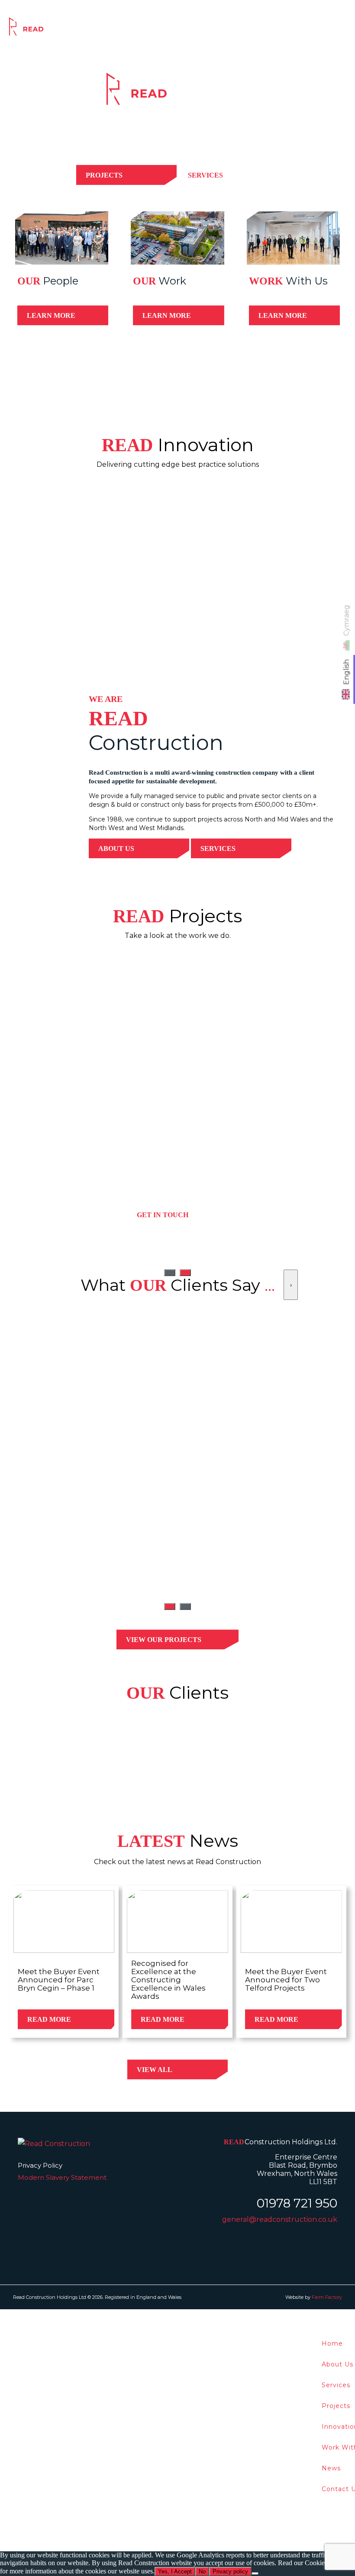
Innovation (228, 29)
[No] (255, 2573)
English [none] (347, 672)
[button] (170, 1606)
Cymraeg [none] (347, 621)
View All (155, 2070)
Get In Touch (163, 1215)
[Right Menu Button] (350, 2315)
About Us (116, 848)
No (202, 2571)
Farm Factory (327, 2297)
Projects (184, 29)
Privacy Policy (40, 2165)
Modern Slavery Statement (62, 2177)
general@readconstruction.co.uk (280, 2219)
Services (143, 29)
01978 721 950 (297, 2203)
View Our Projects (164, 1640)
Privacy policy (230, 2571)
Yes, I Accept (175, 2571)
